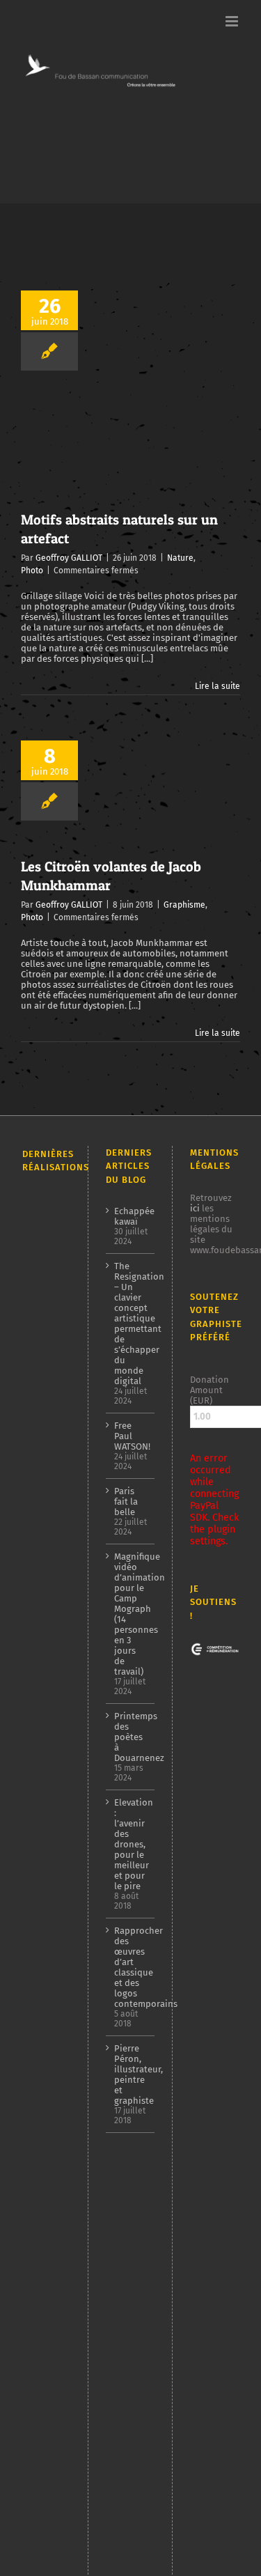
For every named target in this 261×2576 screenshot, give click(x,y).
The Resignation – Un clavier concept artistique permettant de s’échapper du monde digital (131, 1324)
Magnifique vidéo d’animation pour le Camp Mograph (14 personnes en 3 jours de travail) (131, 1614)
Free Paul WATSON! (131, 1436)
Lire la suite (217, 686)
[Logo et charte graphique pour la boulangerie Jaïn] (46, 2251)
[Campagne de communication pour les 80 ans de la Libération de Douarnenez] (46, 1525)
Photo (32, 571)
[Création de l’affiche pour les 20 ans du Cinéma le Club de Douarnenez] (46, 1459)
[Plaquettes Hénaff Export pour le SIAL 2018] (46, 2464)
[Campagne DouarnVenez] (46, 2217)
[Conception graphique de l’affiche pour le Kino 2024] (46, 1694)
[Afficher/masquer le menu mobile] (233, 21)
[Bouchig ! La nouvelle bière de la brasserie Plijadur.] (46, 1780)
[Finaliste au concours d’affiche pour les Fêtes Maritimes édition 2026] (46, 1283)
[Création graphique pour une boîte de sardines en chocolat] (46, 1576)
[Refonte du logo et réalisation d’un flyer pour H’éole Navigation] (46, 2275)
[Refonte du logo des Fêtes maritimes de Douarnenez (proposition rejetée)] (46, 1247)
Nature (180, 558)
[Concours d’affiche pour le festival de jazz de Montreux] (46, 1910)
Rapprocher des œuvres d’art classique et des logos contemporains (131, 1967)
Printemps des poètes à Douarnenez (131, 1737)
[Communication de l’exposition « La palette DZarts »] (46, 2302)
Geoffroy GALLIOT (69, 558)
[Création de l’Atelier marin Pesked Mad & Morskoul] (46, 2182)
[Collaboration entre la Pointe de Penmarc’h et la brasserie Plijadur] (46, 1213)
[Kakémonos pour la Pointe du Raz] (46, 2146)
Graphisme (184, 905)
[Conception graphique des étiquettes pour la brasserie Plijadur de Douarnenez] (46, 1866)
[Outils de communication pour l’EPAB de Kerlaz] (46, 1754)
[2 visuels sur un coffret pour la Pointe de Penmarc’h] (46, 1407)
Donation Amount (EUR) (209, 1390)
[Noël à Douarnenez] (46, 2113)
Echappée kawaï (131, 1216)
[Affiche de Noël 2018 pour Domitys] (46, 2413)
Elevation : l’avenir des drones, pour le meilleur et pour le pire (131, 1844)
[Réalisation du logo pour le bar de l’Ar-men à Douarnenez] (46, 1725)
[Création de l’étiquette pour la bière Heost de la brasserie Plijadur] (46, 1312)
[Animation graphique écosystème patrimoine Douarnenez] (46, 2049)
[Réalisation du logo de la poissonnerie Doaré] (46, 1956)
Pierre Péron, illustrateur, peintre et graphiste (131, 2074)
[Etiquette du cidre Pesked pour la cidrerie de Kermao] (46, 1823)
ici (195, 1208)
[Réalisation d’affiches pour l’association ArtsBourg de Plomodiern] (46, 1655)
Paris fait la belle (126, 1502)
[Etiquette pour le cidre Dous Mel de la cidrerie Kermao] (46, 1357)
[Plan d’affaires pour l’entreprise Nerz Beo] (46, 2080)
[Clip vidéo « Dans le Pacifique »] (46, 2020)
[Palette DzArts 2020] (46, 1987)
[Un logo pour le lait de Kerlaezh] (46, 2500)
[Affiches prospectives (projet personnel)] (46, 2350)
